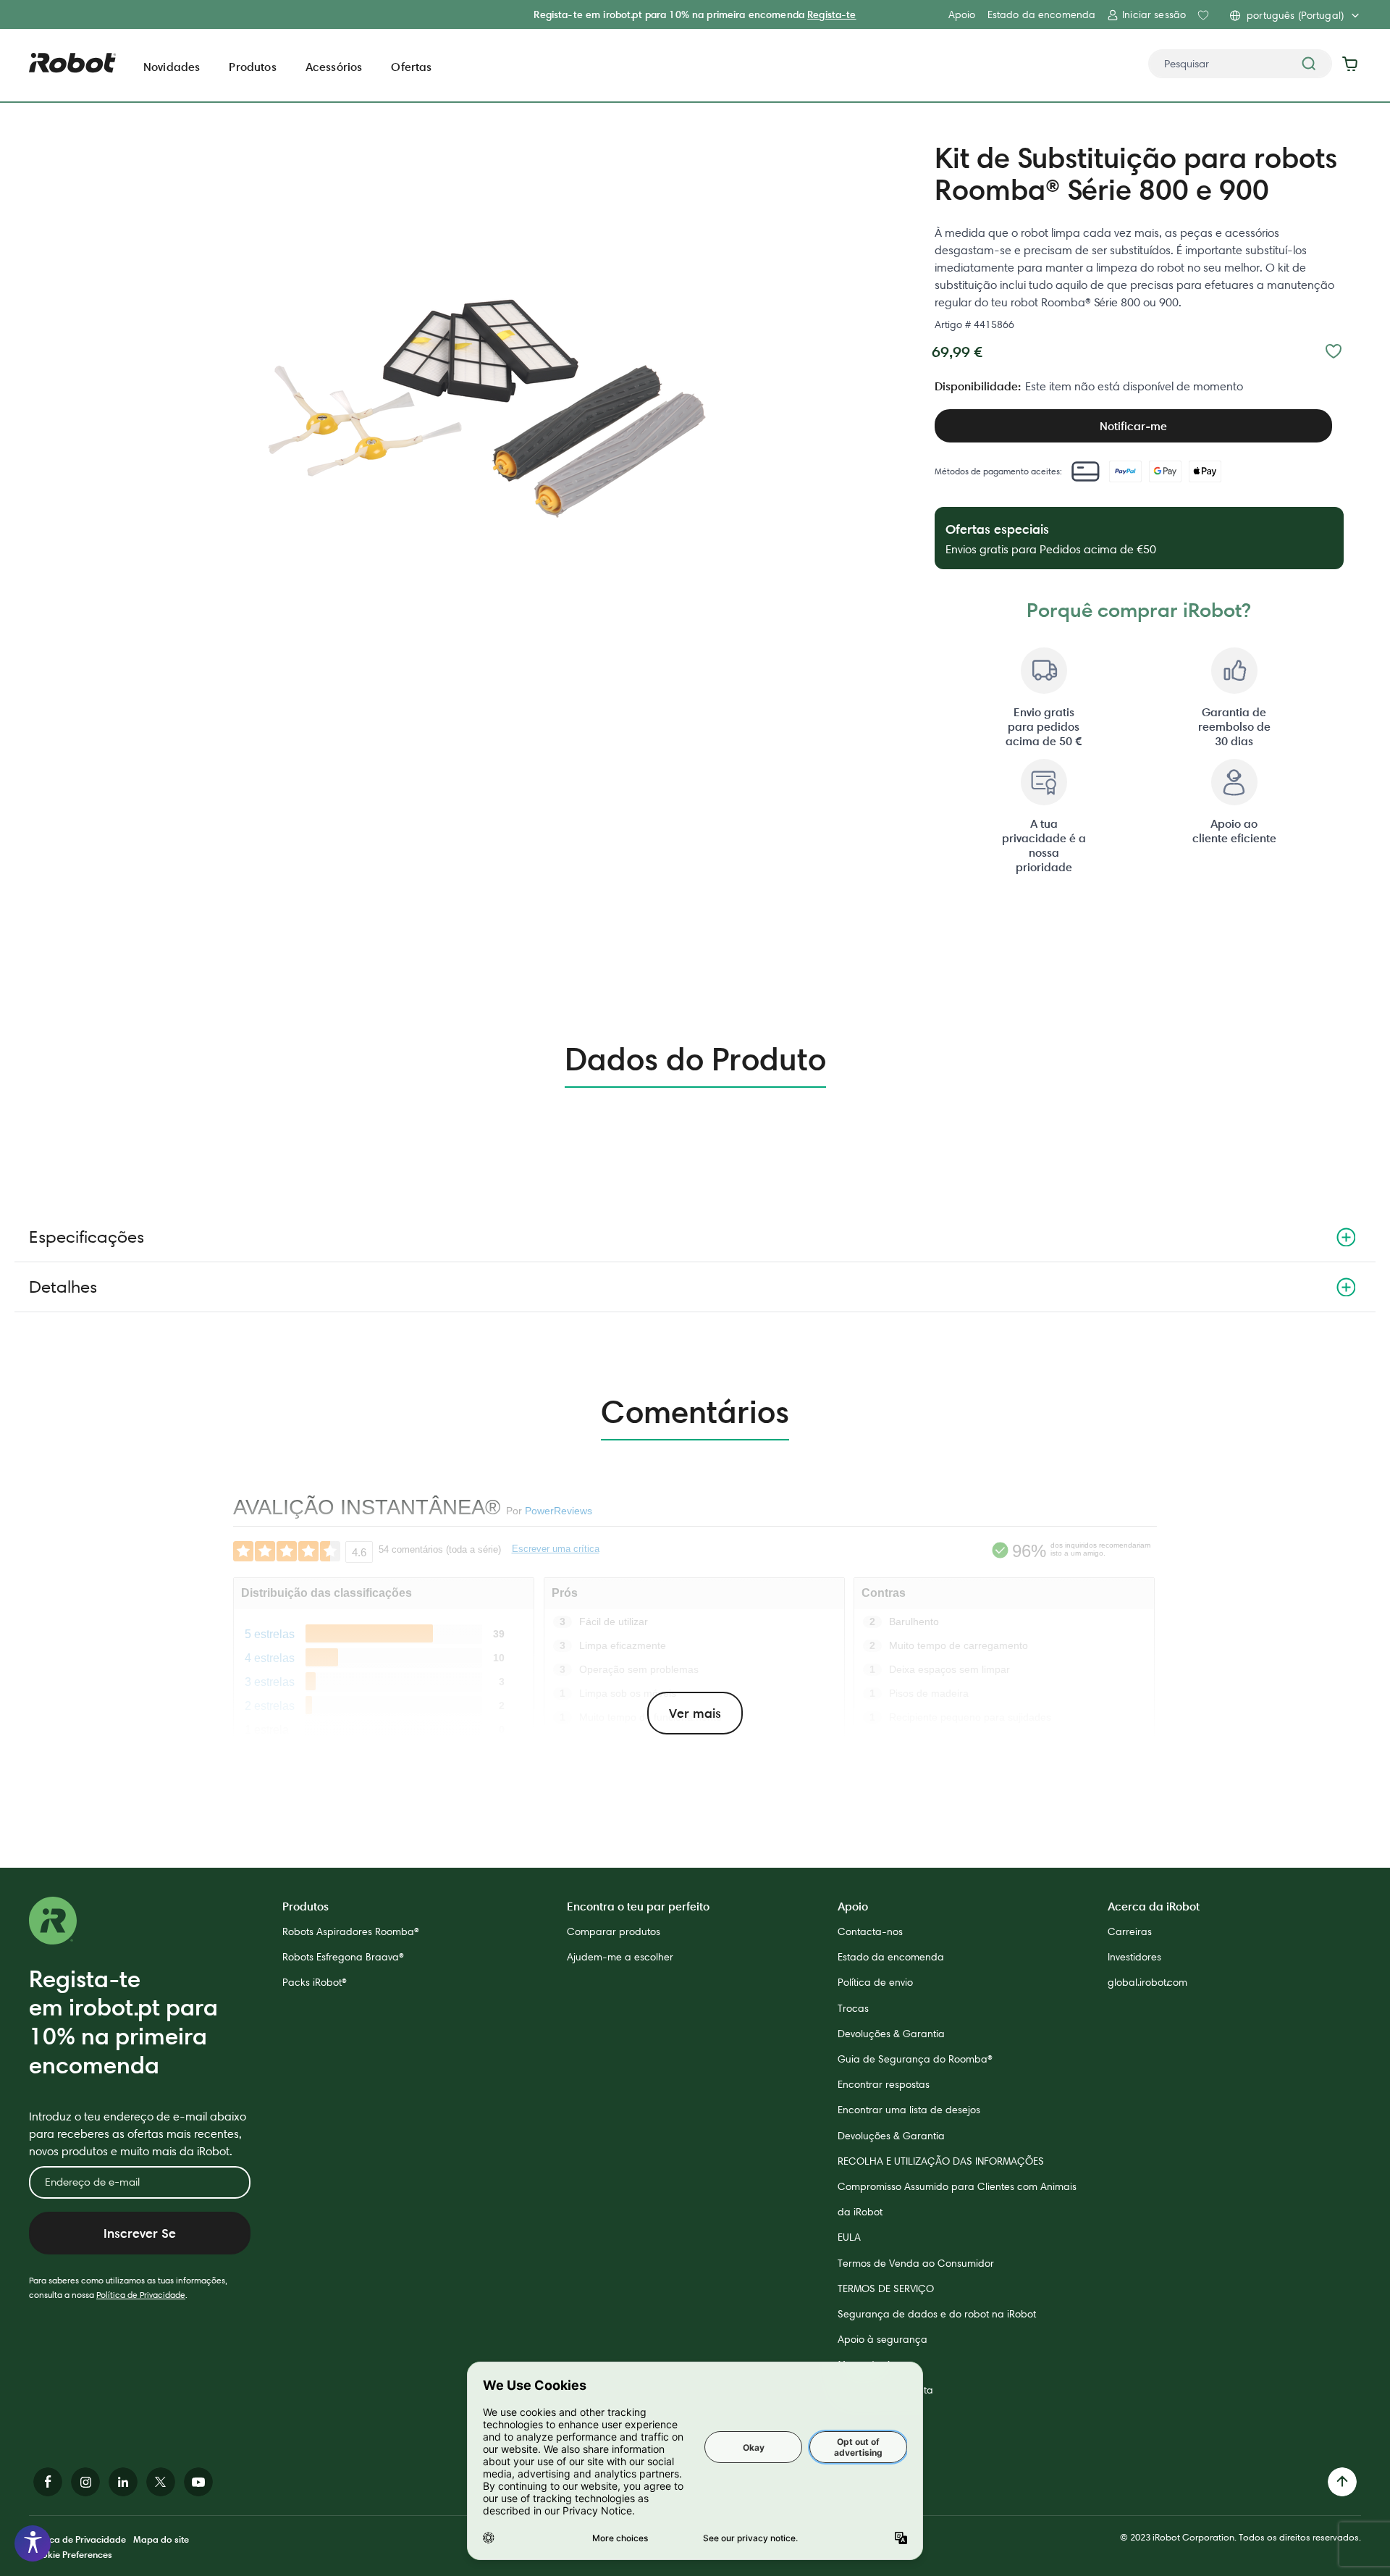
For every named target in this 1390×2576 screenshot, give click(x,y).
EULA (849, 2237)
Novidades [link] (172, 67)
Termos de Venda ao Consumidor (916, 2263)
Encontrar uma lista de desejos (909, 2110)
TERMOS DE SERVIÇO (886, 2288)
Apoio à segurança (883, 2339)
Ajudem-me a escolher (620, 1957)
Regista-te (831, 14)
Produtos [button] (252, 67)
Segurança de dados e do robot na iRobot (937, 2314)
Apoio (962, 14)
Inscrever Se (140, 2233)
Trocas (853, 2008)
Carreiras (1130, 1931)
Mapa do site (161, 2539)
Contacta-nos (870, 1931)
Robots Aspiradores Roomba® (351, 1931)
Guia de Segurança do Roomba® (915, 2059)
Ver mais (695, 1713)
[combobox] (1240, 64)
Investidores (1134, 1957)
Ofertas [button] (411, 67)
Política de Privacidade (141, 2295)
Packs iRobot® (315, 1982)
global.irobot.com (1147, 1982)
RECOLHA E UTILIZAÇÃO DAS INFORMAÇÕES (941, 2161)
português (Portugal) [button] (1295, 15)
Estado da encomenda (1042, 14)
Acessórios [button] (334, 67)
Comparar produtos (614, 1931)
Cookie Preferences (71, 2554)
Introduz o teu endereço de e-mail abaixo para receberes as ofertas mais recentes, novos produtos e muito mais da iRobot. (138, 2134)
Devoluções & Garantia (891, 2034)
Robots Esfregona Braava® (343, 1957)
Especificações (87, 1237)
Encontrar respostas (884, 2084)
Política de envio (875, 1982)
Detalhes (63, 1287)
